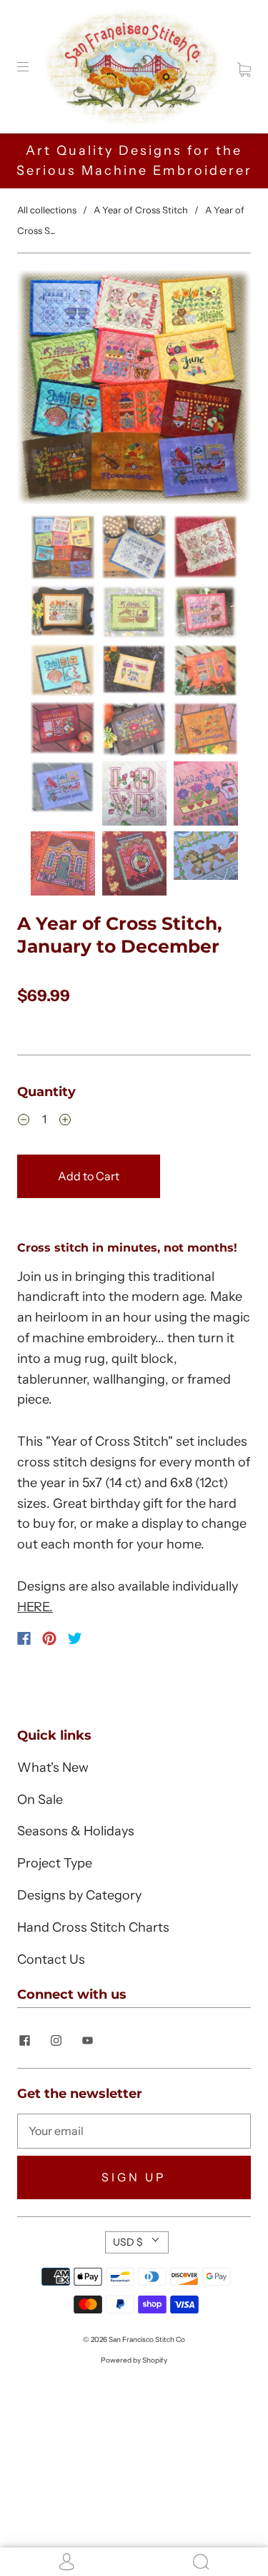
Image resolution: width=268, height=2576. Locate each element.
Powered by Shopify (134, 2360)
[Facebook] (24, 1638)
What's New (53, 1768)
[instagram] (56, 2041)
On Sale (40, 1800)
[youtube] (87, 2041)
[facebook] (24, 2041)
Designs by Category (79, 1895)
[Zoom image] (134, 390)
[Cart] (244, 66)
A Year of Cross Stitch (141, 210)
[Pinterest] (49, 1638)
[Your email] (134, 2131)
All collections (47, 210)
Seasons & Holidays (76, 1831)
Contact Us (51, 1959)
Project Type (55, 1863)
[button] (40, 390)
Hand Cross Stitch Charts (93, 1927)
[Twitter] (75, 1638)
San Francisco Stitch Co (147, 2339)
